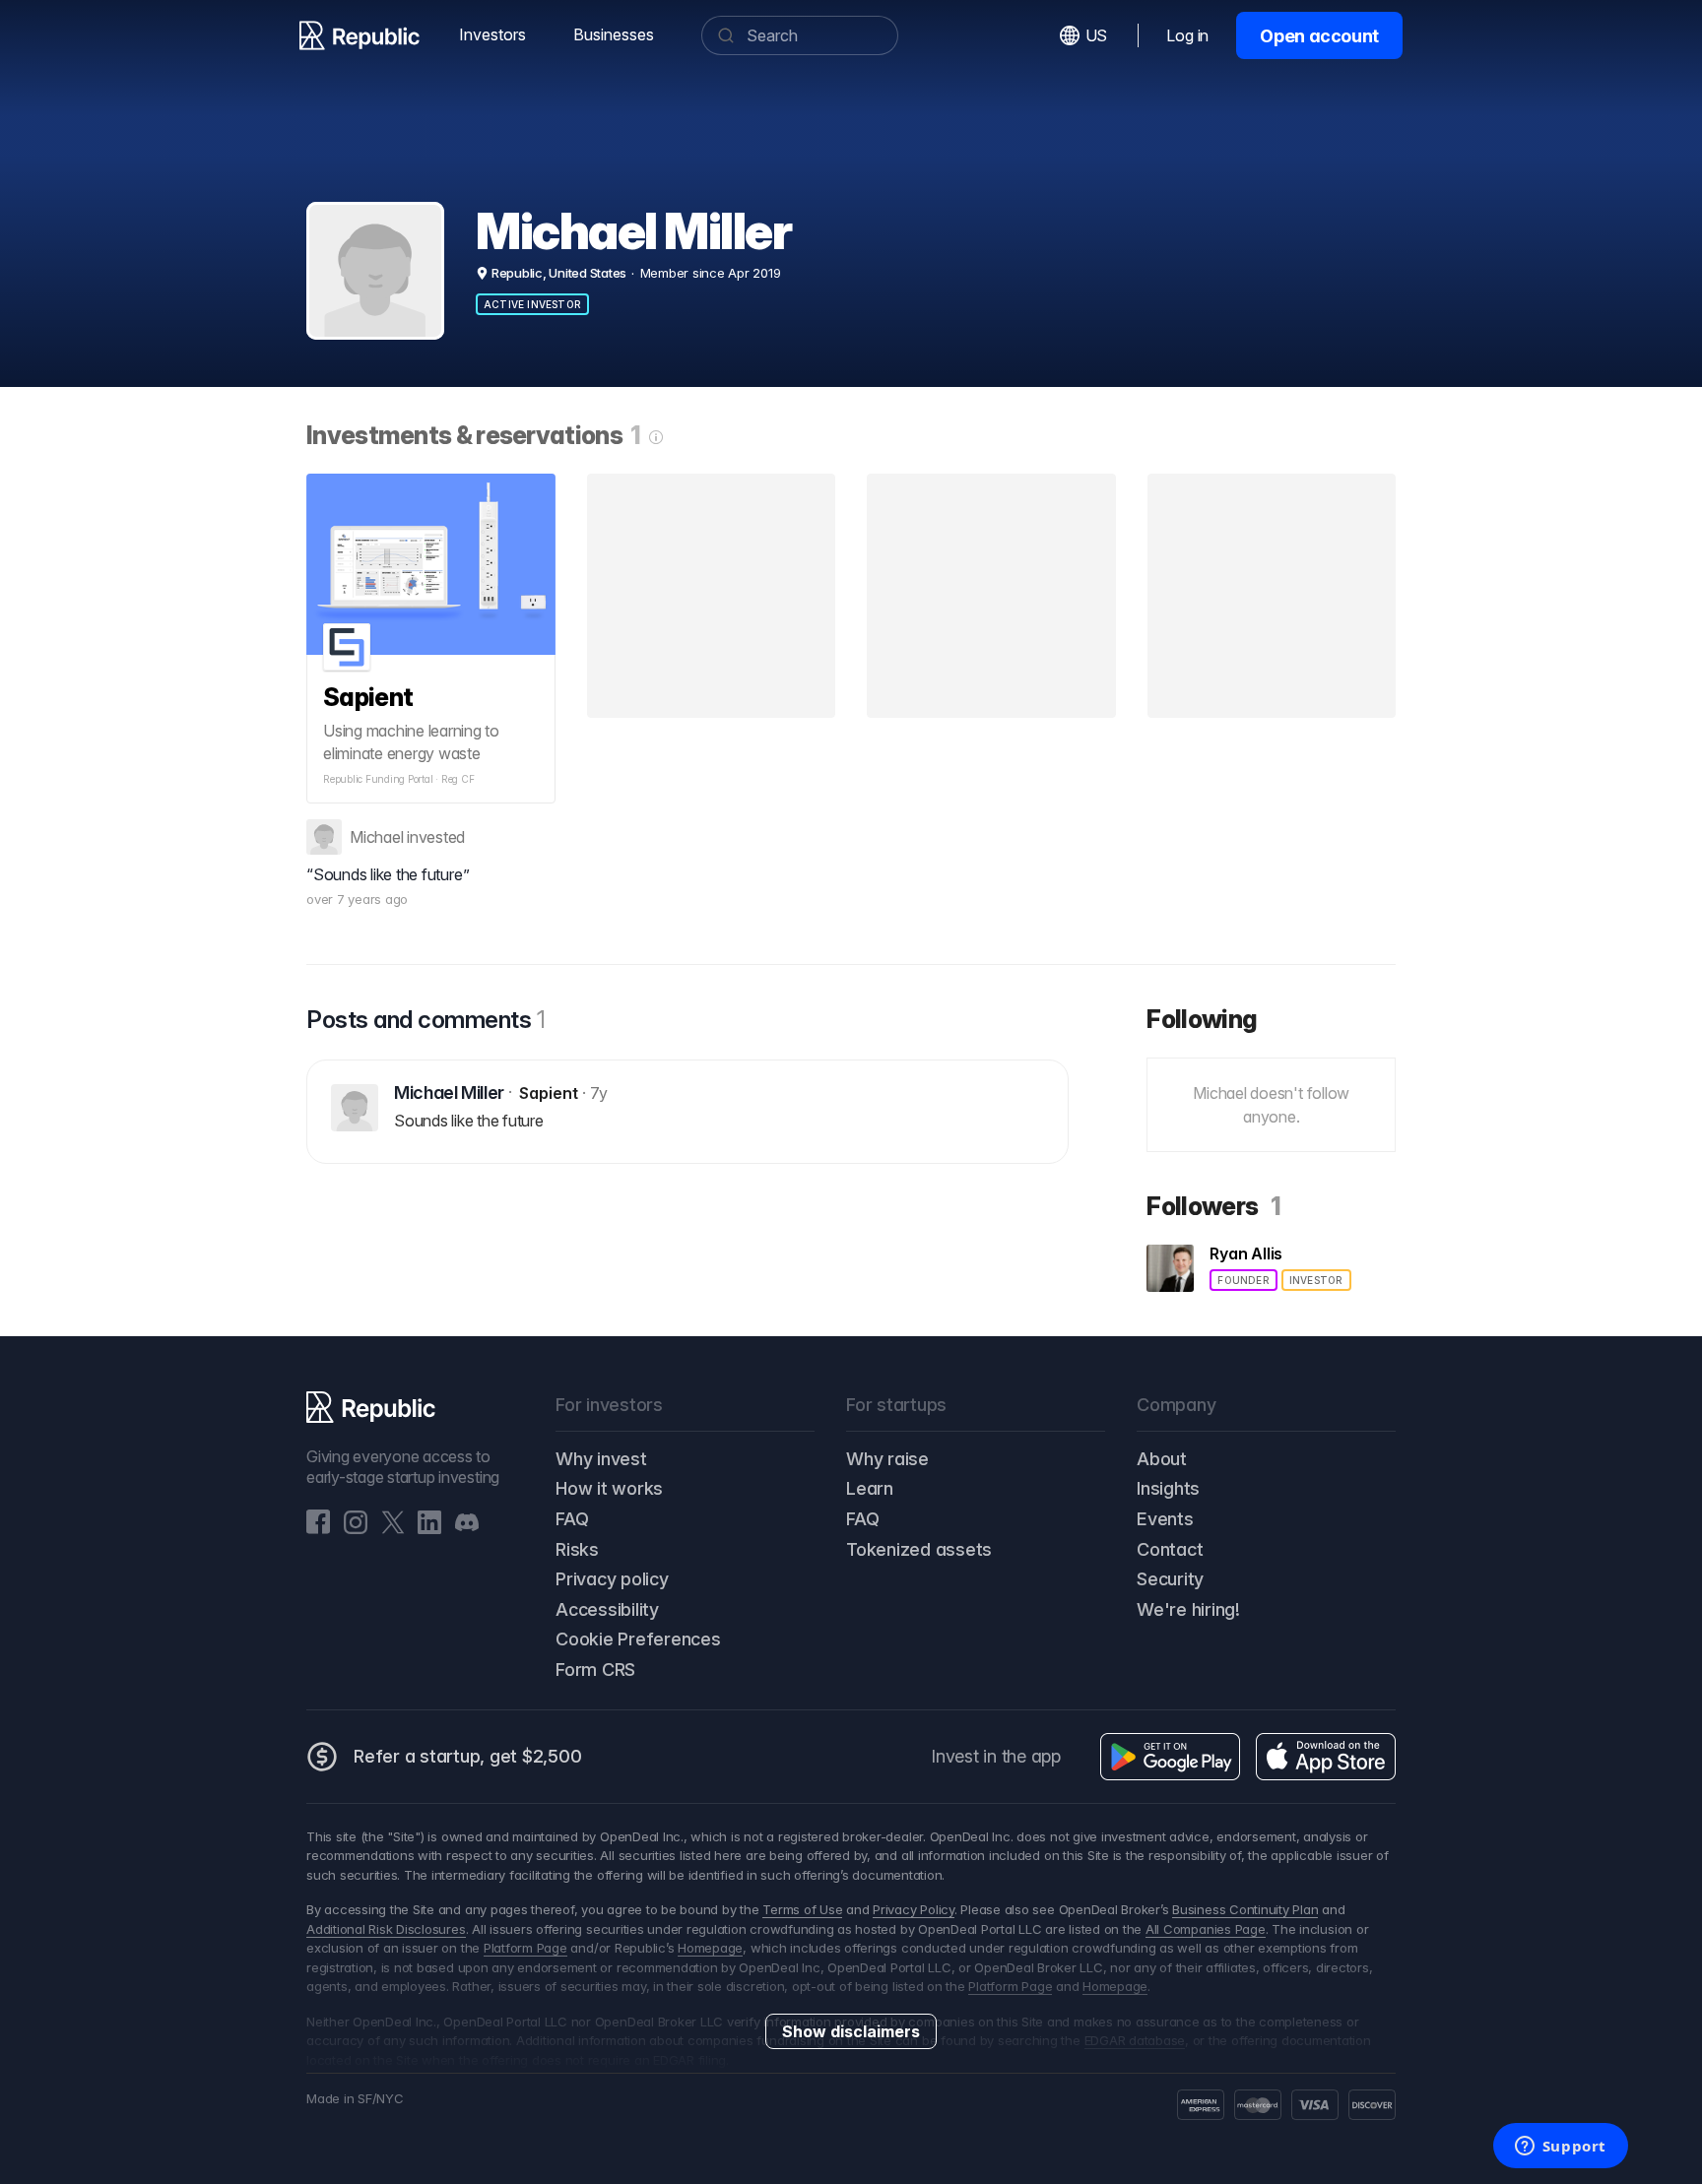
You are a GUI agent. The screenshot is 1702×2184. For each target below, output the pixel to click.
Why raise (887, 1459)
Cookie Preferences (638, 1639)
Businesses (614, 34)
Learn (870, 1488)
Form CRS (595, 1670)
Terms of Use (802, 1909)
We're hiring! (1188, 1609)
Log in (1187, 35)
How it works (609, 1488)
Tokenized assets (919, 1549)
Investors (492, 34)
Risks (577, 1549)
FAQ (572, 1519)
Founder (1243, 1280)
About (1162, 1459)
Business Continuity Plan (1245, 1909)
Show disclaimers (851, 2031)
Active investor (532, 304)
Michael (376, 837)
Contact (1170, 1549)
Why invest (601, 1459)
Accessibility (607, 1609)
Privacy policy (612, 1579)
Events (1165, 1519)
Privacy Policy (914, 1909)
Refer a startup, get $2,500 (468, 1756)
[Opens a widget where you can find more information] (1560, 2148)
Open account (1319, 36)
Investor (1316, 1280)
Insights (1168, 1488)
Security (1170, 1579)
